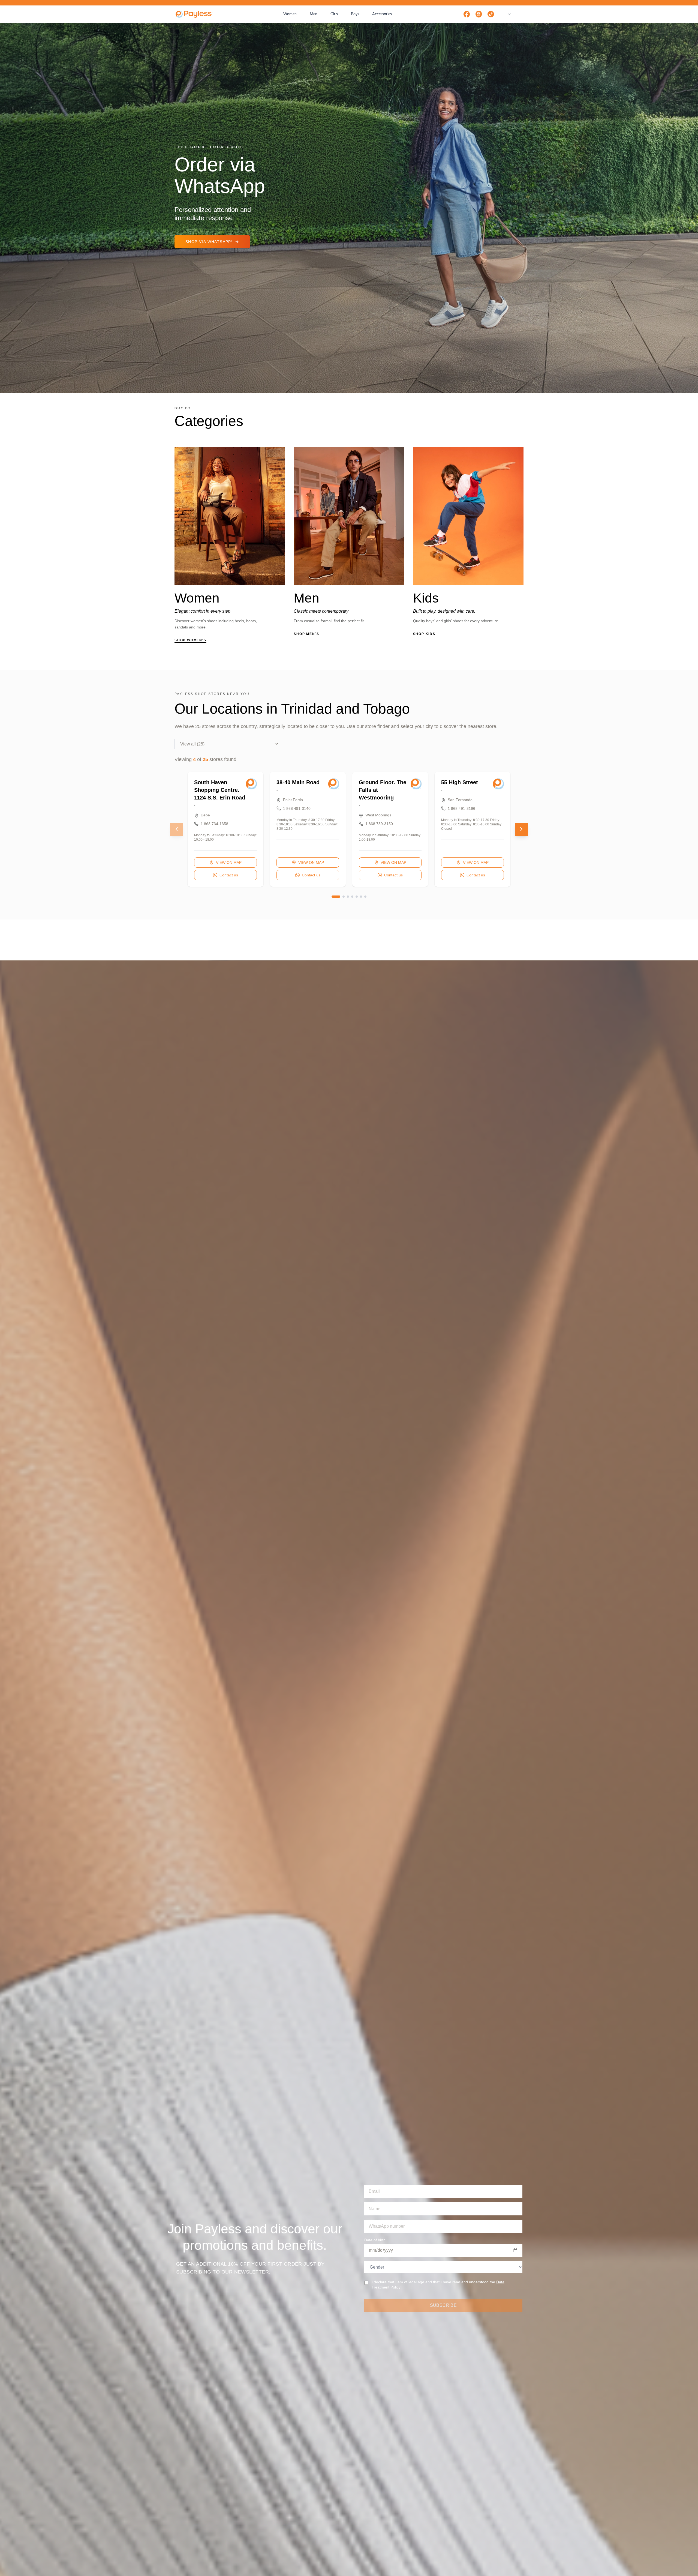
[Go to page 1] (336, 897)
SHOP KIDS (424, 634)
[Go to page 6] (361, 897)
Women (290, 14)
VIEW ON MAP (229, 862)
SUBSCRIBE (443, 2305)
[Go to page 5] (357, 897)
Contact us (229, 875)
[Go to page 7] (365, 897)
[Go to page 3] (348, 897)
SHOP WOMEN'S (190, 640)
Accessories (382, 14)
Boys (355, 14)
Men (314, 14)
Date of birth (375, 2240)
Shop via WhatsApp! (209, 242)
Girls (334, 14)
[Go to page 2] (344, 897)
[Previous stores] (177, 829)
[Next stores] (521, 829)
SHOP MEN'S (306, 634)
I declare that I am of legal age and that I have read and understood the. (438, 2285)
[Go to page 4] (352, 897)
